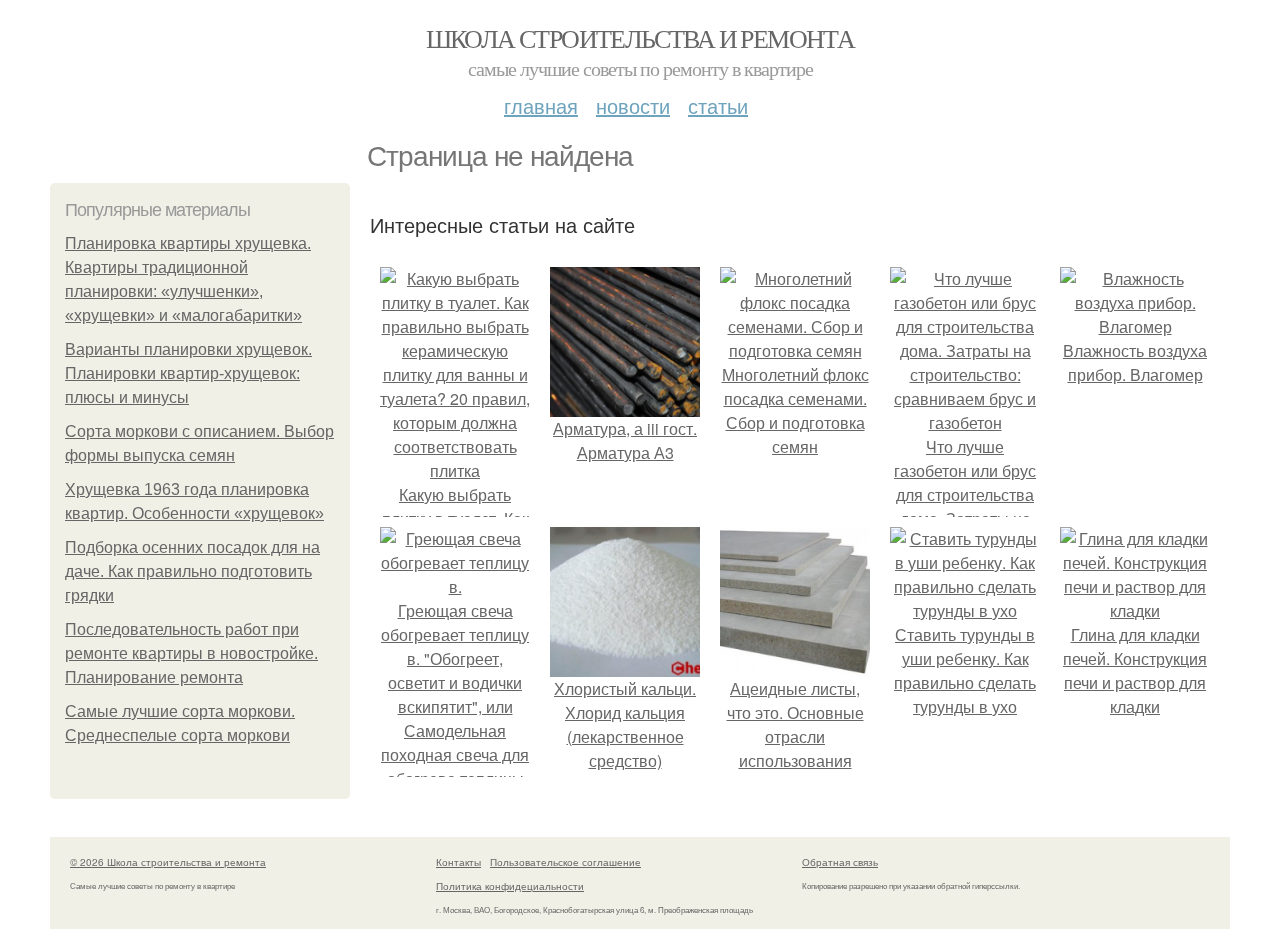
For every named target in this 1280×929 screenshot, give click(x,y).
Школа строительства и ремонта (640, 38)
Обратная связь (840, 862)
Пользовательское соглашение (565, 862)
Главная (541, 105)
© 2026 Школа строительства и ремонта (168, 862)
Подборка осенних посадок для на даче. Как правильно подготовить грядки (192, 571)
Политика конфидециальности (510, 886)
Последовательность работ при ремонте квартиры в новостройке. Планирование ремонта (191, 653)
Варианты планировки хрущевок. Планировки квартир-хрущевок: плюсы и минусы (188, 373)
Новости (633, 105)
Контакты (458, 862)
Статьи (718, 105)
